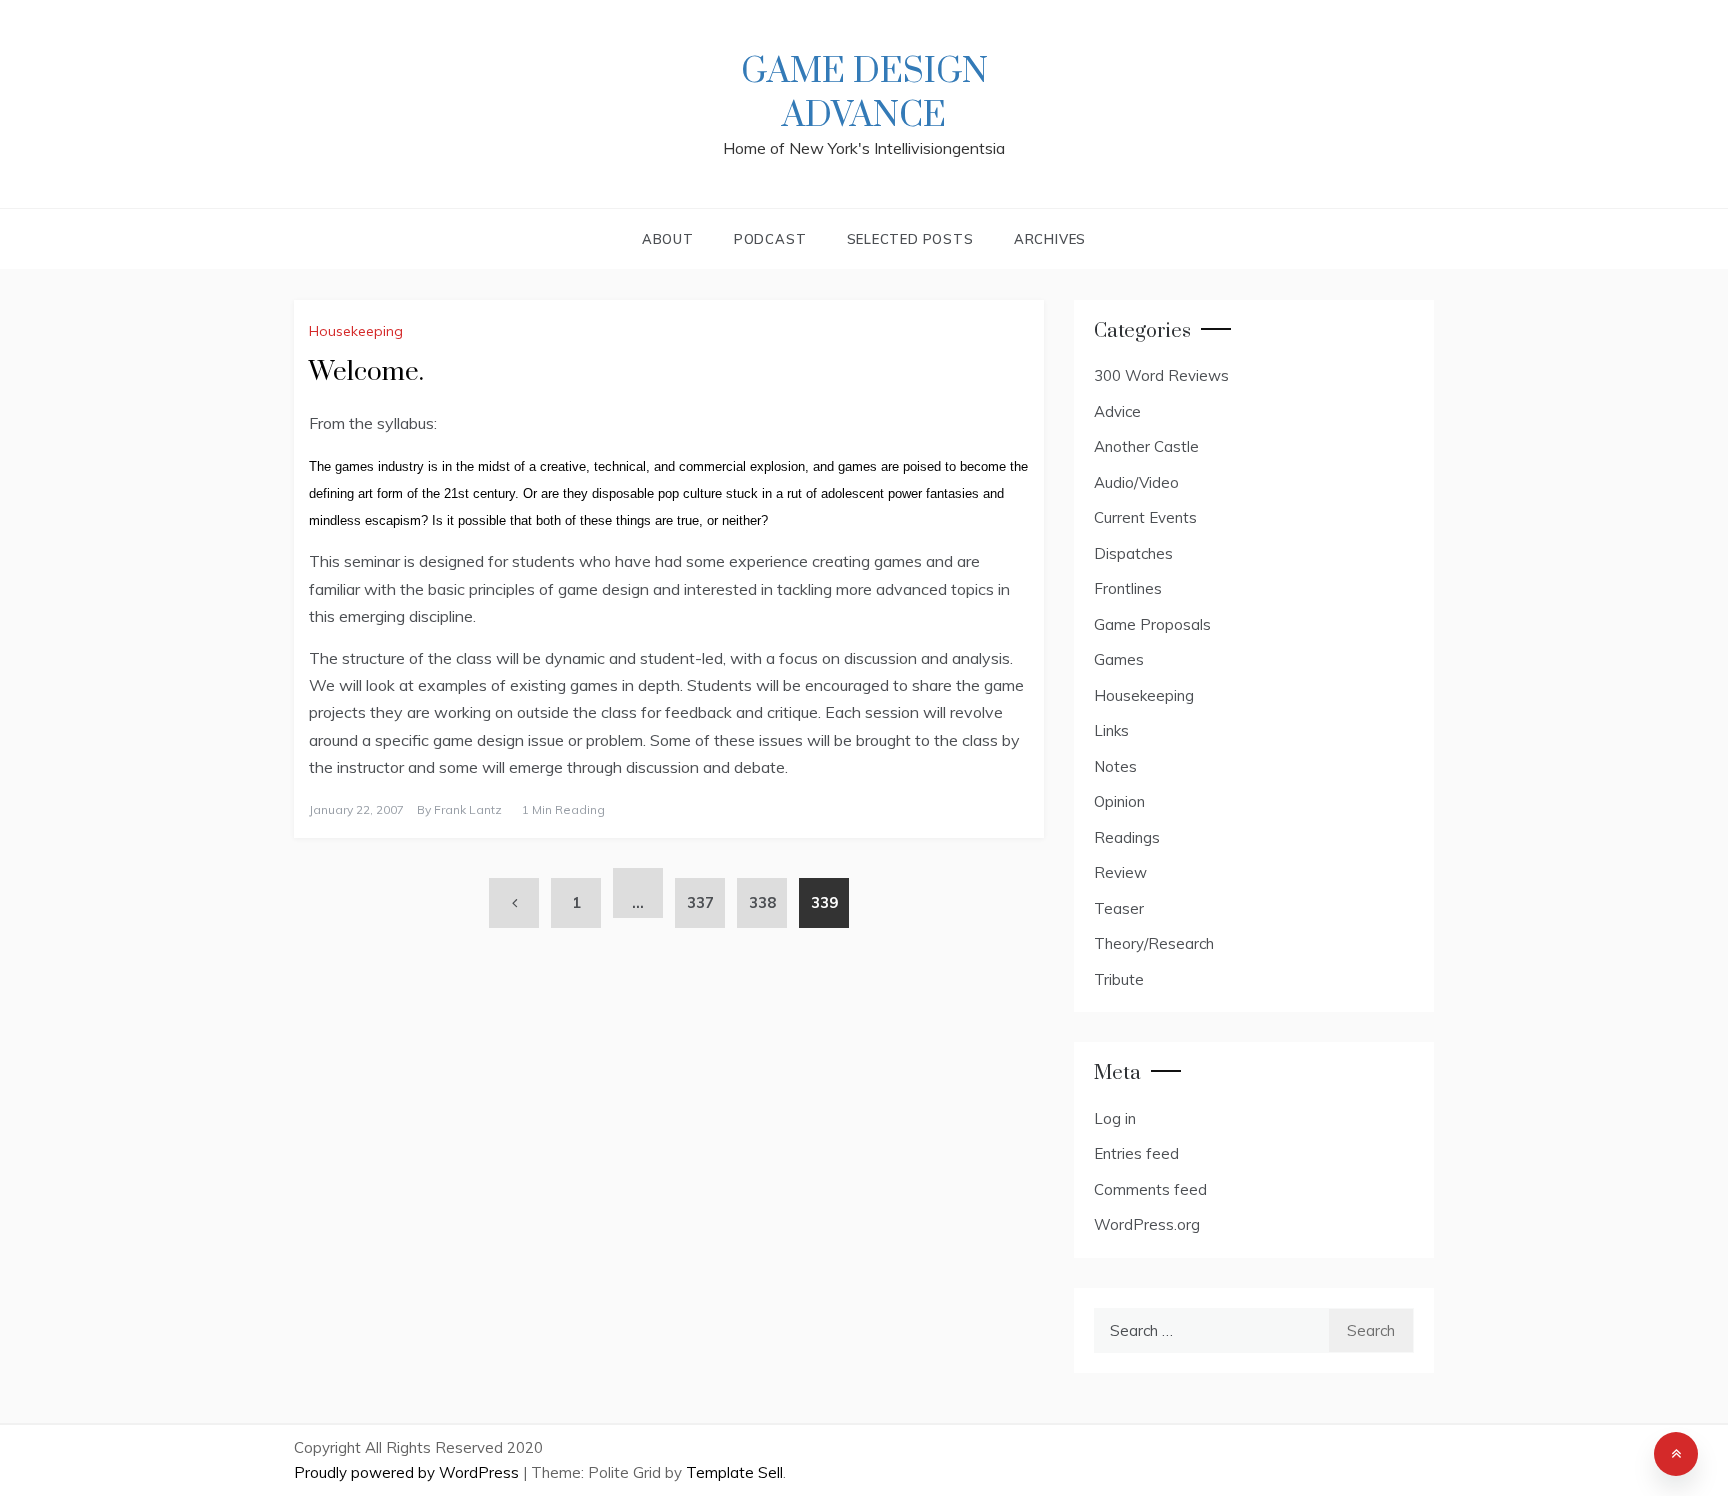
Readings (1127, 837)
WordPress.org (1147, 1224)
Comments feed (1150, 1189)
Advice (1117, 411)
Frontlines (1128, 588)
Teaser (1119, 908)
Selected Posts (910, 239)
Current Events (1145, 517)
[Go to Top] (1676, 1454)
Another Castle (1146, 446)
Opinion (1119, 801)
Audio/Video (1136, 482)
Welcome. (366, 372)
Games (1119, 659)
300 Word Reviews (1161, 375)
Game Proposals (1152, 624)
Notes (1115, 766)
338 (762, 902)
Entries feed (1136, 1153)
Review (1120, 872)
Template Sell (734, 1472)
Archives (1050, 239)
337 (700, 902)
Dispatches (1133, 553)
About (668, 239)
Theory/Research (1154, 943)
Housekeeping (356, 331)
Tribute (1119, 979)
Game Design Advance (864, 94)
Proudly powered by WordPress (408, 1472)
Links (1111, 730)
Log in (1115, 1118)
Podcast (770, 239)
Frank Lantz (468, 809)
